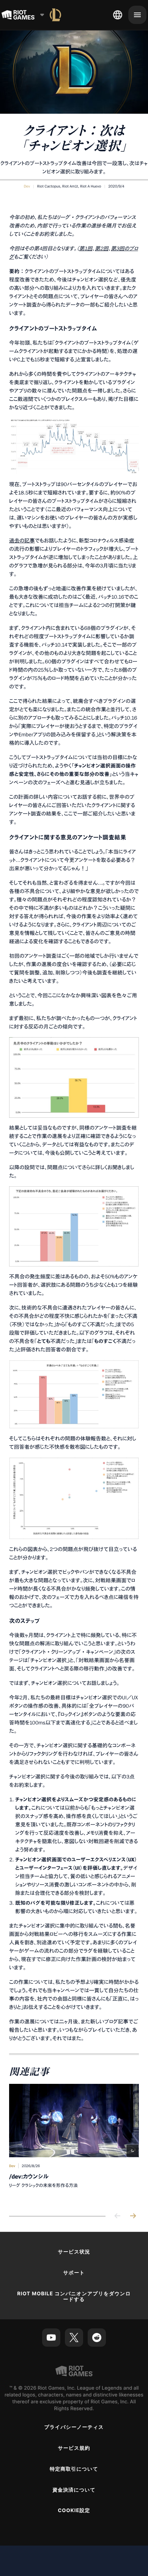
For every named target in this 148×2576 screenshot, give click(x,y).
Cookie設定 (74, 2511)
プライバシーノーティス (74, 2427)
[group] (74, 2144)
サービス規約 (74, 2448)
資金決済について (74, 2490)
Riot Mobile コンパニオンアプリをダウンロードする (74, 2297)
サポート (74, 2273)
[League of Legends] (55, 15)
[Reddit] (97, 2338)
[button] (27, 186)
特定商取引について (74, 2469)
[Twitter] (74, 2338)
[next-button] (133, 2216)
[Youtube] (51, 2338)
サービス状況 (74, 2252)
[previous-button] (118, 2216)
